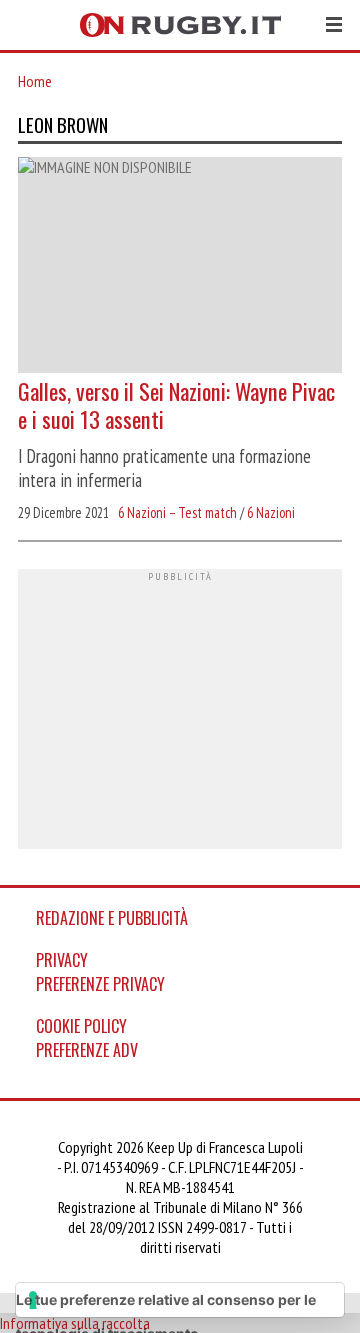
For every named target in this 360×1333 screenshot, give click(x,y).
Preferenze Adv (87, 1050)
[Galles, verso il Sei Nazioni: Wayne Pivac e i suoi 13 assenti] (180, 267)
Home (35, 81)
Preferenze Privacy (100, 984)
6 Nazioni (271, 512)
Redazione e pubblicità (112, 918)
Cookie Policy (81, 1026)
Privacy (62, 960)
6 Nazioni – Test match (177, 512)
